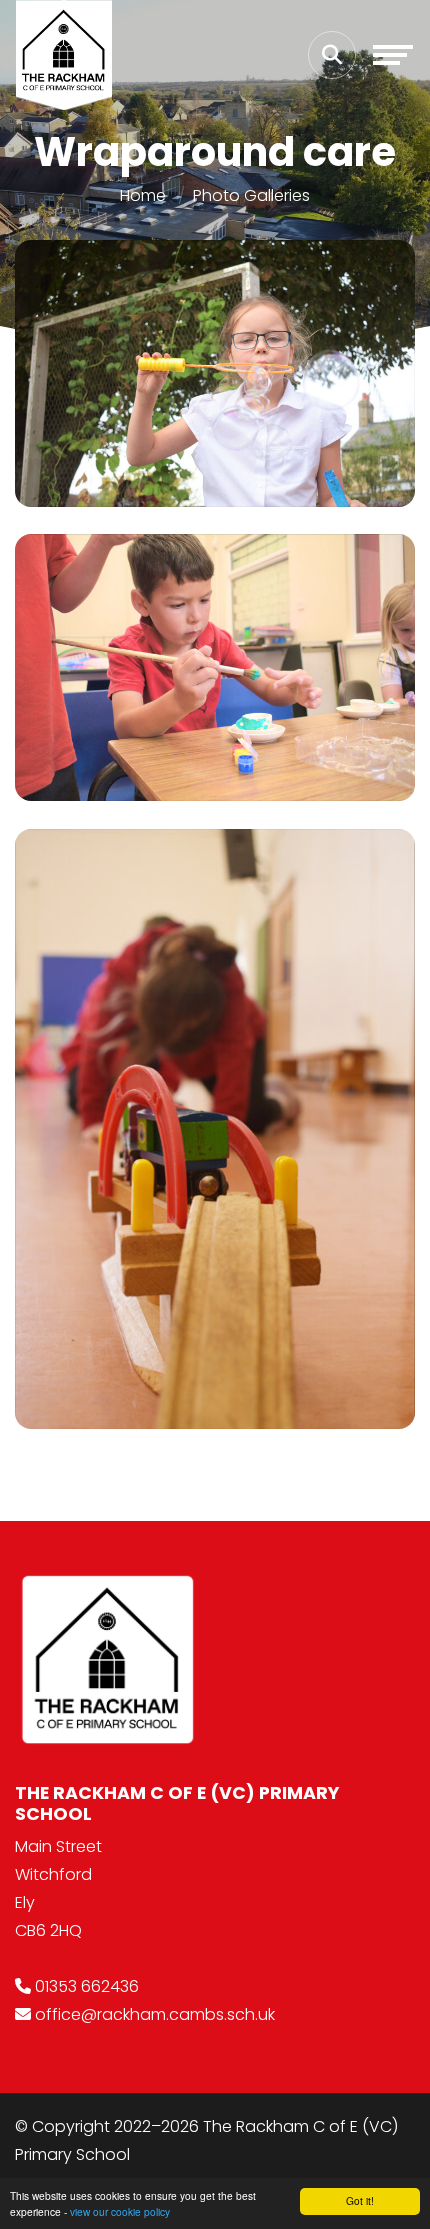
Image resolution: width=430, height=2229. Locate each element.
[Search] (332, 55)
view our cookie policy (120, 2211)
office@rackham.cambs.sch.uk (155, 2014)
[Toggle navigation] (393, 55)
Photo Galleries (251, 195)
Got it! (360, 2200)
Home (143, 195)
